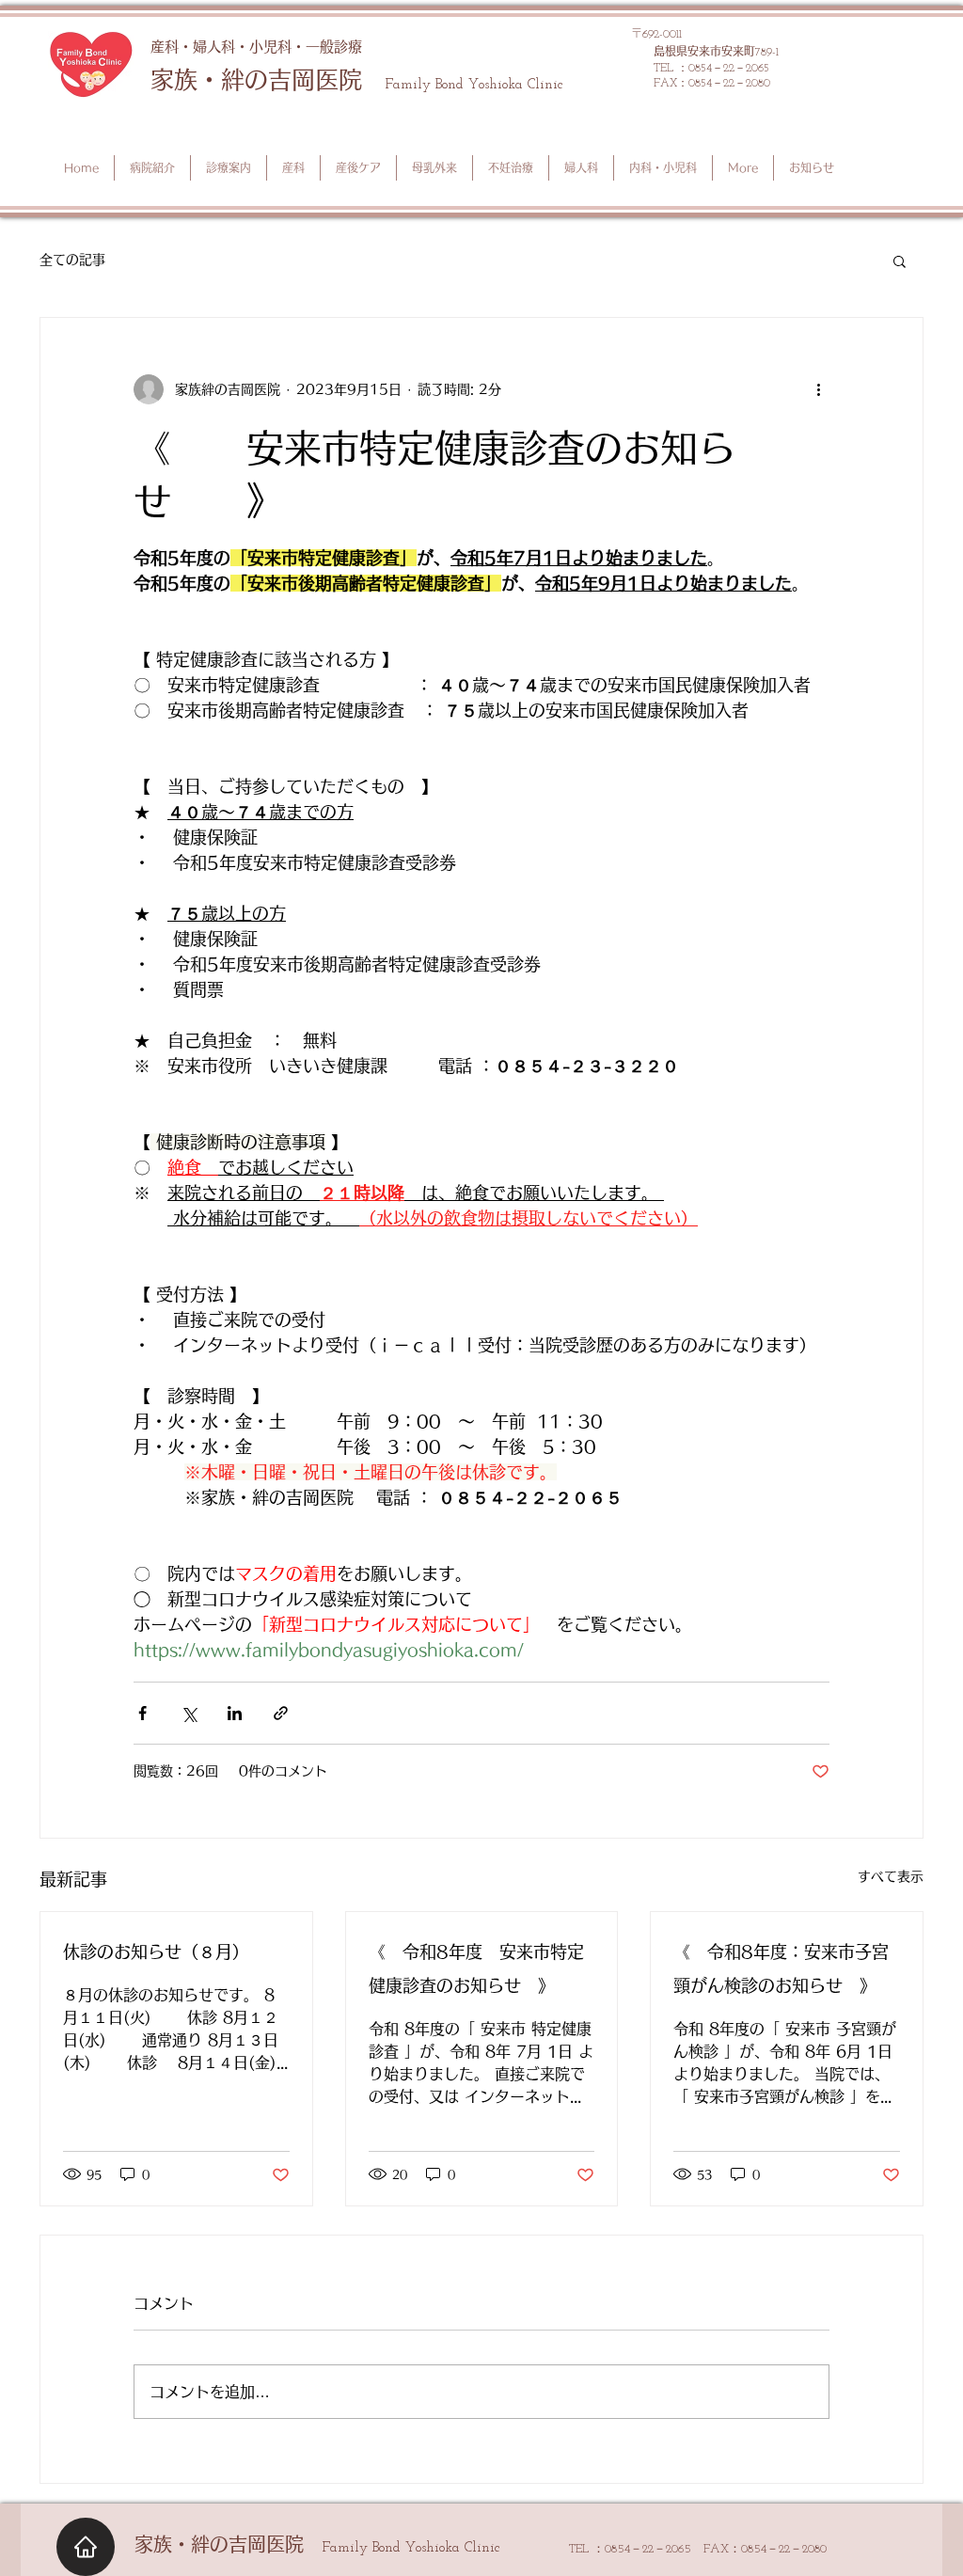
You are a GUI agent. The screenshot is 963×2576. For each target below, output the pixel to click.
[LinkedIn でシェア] (235, 1713)
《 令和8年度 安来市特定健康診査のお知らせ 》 (476, 1968)
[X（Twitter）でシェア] (189, 1713)
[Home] (86, 2547)
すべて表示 (891, 1876)
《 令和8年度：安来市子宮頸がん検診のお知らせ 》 (781, 1968)
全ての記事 (72, 260)
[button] (900, 261)
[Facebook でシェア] (142, 1713)
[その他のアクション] (818, 389)
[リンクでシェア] (281, 1713)
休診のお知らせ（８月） (156, 1952)
